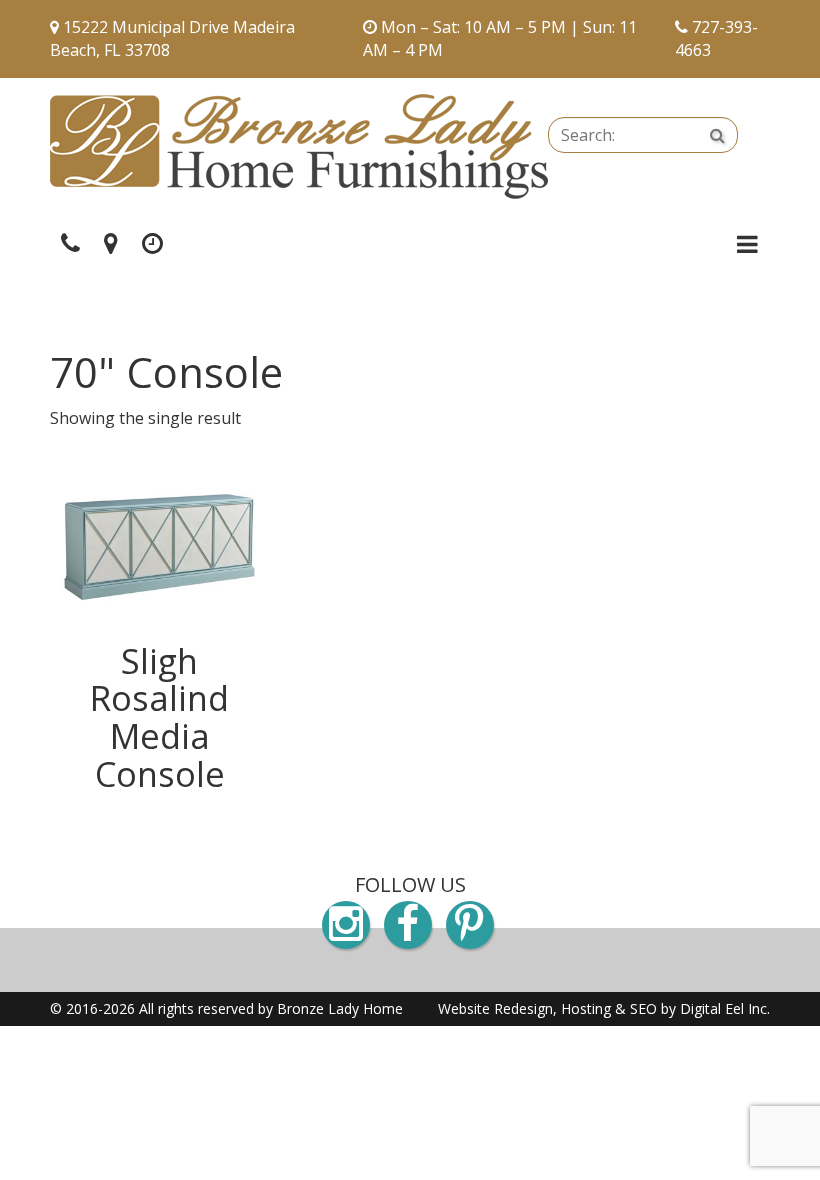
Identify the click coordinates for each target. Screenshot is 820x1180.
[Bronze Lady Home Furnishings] (299, 146)
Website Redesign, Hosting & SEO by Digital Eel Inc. (604, 1008)
